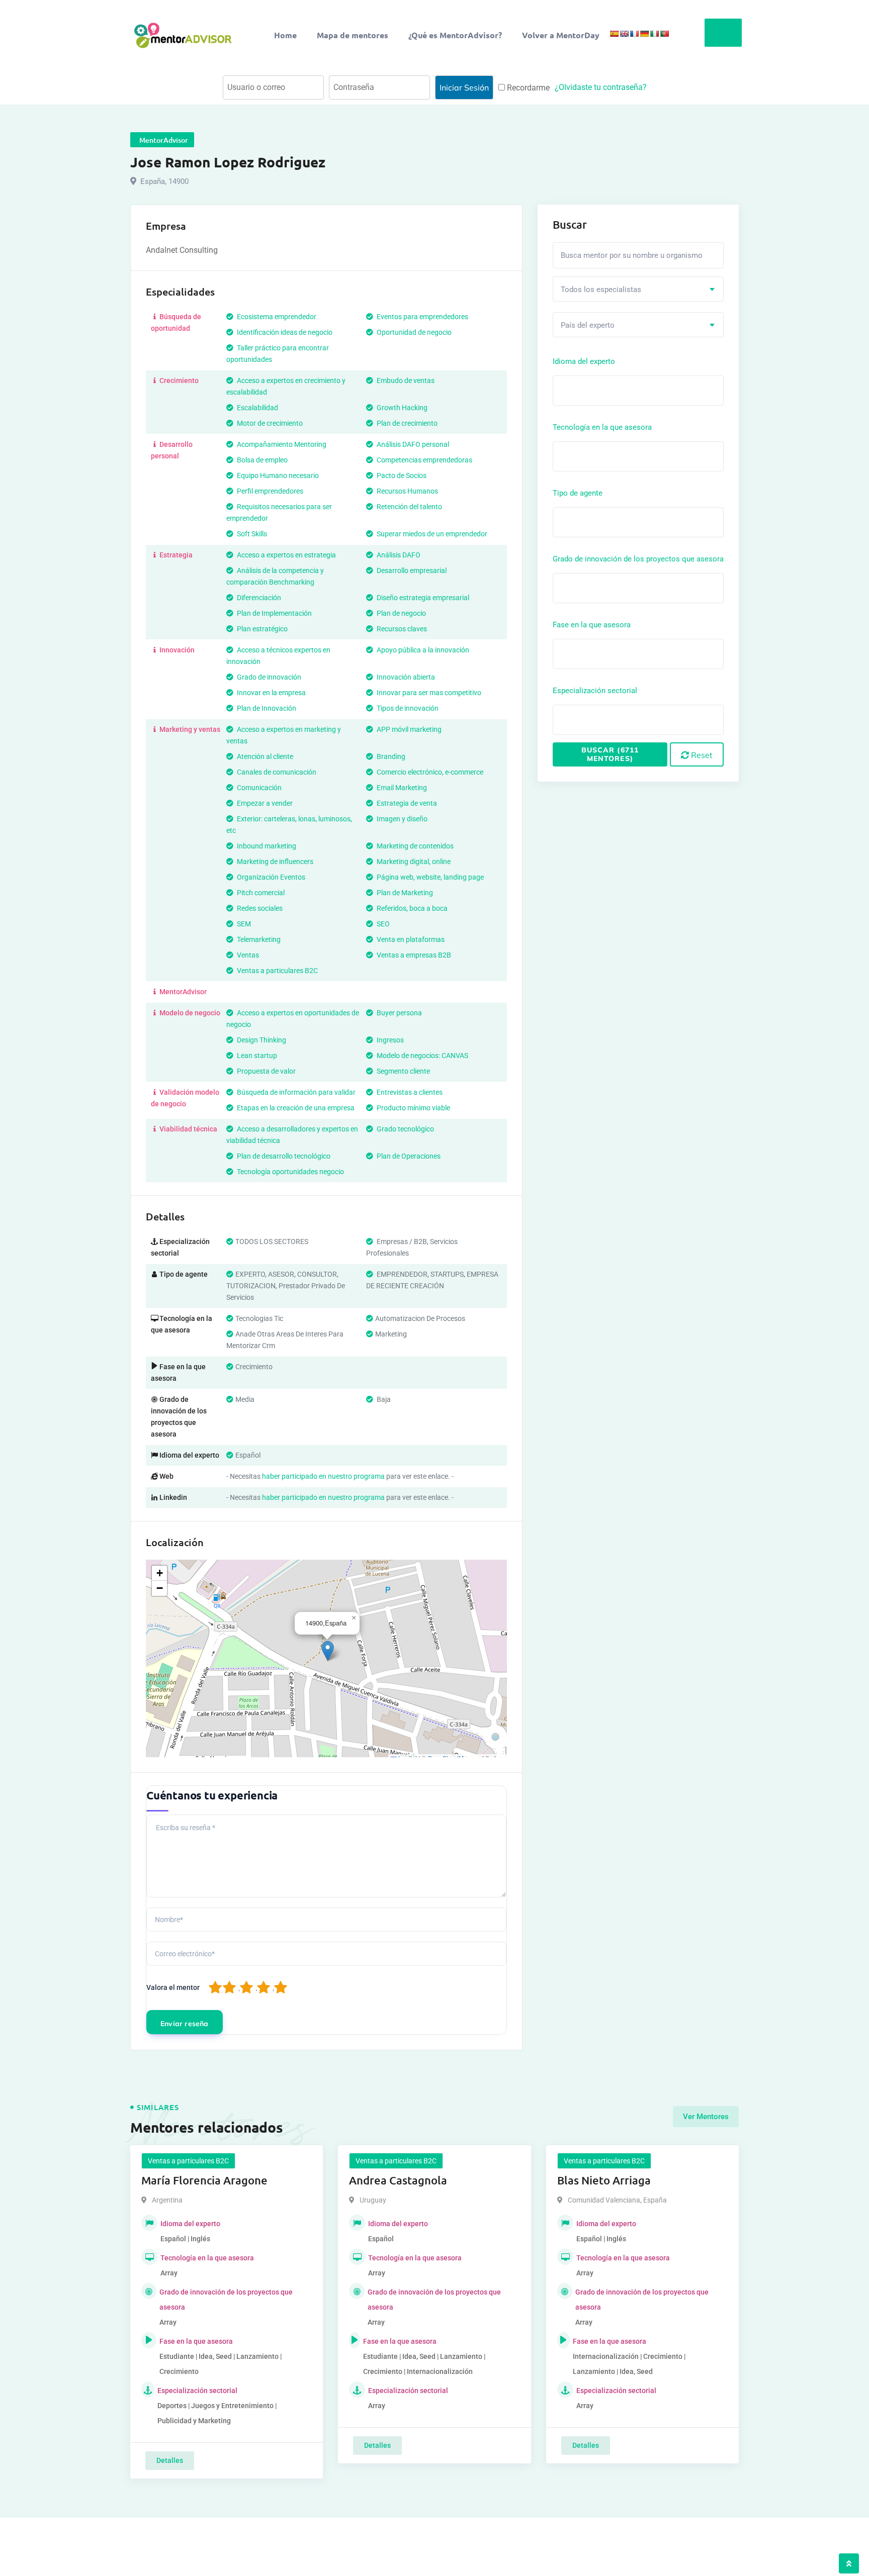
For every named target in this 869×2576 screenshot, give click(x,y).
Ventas (247, 955)
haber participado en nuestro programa (323, 1476)
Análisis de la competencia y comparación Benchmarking (275, 576)
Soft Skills (251, 534)
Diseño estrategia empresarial (422, 598)
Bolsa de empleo (262, 460)
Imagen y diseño (401, 819)
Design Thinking (261, 1040)
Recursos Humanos (407, 491)
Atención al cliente (264, 756)
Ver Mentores (706, 2117)
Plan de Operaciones (408, 1156)
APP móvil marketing (408, 729)
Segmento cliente (403, 1071)
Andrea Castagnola (398, 2180)
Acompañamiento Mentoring (281, 444)
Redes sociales (259, 908)
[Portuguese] (664, 34)
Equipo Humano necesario (277, 475)
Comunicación (258, 788)
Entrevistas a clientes (409, 1092)
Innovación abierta (405, 677)
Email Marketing (401, 788)
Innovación (176, 650)
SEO (382, 924)
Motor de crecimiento (269, 423)
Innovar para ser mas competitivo (428, 693)
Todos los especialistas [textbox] (601, 290)
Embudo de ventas (405, 380)
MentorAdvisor (182, 992)
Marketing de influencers (274, 862)
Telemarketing (258, 939)
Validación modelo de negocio (185, 1098)
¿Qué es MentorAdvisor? (455, 35)
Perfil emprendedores (269, 491)
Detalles (170, 2460)
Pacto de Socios (401, 475)
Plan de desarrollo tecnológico (283, 1156)
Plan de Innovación (266, 708)
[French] (634, 34)
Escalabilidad (257, 408)
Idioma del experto (584, 361)
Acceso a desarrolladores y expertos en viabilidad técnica (292, 1135)
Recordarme (527, 88)
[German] (644, 34)
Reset (701, 755)
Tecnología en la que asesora (602, 427)
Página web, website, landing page (429, 877)
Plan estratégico (262, 629)
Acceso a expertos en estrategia (286, 555)
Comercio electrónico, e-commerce (429, 772)
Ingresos (389, 1040)
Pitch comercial (260, 893)
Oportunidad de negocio (413, 332)
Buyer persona (399, 1013)
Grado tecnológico (405, 1129)
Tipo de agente (578, 493)
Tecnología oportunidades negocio (290, 1172)
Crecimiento (178, 380)
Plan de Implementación (274, 613)
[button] (328, 1651)
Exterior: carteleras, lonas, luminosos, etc (289, 825)
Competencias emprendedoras (424, 460)
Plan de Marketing (404, 893)
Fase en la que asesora (592, 625)
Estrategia (175, 555)
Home (285, 35)
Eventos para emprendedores (422, 317)
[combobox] (638, 289)
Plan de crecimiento (406, 423)
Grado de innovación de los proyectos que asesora (638, 559)
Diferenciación (258, 598)
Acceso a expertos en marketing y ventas (284, 735)
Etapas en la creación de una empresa (295, 1108)
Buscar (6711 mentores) (610, 754)
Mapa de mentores (353, 35)
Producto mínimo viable (413, 1108)
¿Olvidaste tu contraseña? (601, 87)
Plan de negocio (401, 613)
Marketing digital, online (413, 862)
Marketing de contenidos (414, 846)
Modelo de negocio (189, 1013)
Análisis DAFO (398, 555)
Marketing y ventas (189, 729)
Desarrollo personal (172, 450)
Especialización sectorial (595, 691)
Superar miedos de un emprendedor (431, 534)
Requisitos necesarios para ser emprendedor (279, 512)
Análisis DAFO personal (412, 444)
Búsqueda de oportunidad (176, 322)
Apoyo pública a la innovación (422, 650)
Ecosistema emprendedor (276, 317)
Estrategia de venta (406, 803)
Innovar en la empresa (271, 693)
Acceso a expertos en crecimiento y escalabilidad (286, 386)
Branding (390, 756)
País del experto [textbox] (588, 325)
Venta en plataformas (410, 939)
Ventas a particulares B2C (277, 971)
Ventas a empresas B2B (413, 955)
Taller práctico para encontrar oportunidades (278, 354)
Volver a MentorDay (561, 35)
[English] (624, 34)
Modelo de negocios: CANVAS (422, 1056)
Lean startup (256, 1056)
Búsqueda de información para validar (295, 1092)
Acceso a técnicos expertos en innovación (278, 656)
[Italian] (654, 34)
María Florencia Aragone (204, 2180)
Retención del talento (409, 507)
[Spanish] (614, 34)
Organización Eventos (270, 877)
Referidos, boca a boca (411, 908)
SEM (243, 924)
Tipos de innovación (407, 708)
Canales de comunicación (276, 772)
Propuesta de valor (266, 1071)
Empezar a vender (264, 803)
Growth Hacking (401, 408)
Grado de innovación (268, 677)
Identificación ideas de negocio (284, 332)
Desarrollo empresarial (411, 570)
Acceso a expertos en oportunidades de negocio (293, 1019)
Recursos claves (401, 629)
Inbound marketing (266, 846)
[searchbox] (601, 390)
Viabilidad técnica (188, 1129)
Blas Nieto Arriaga (604, 2180)
